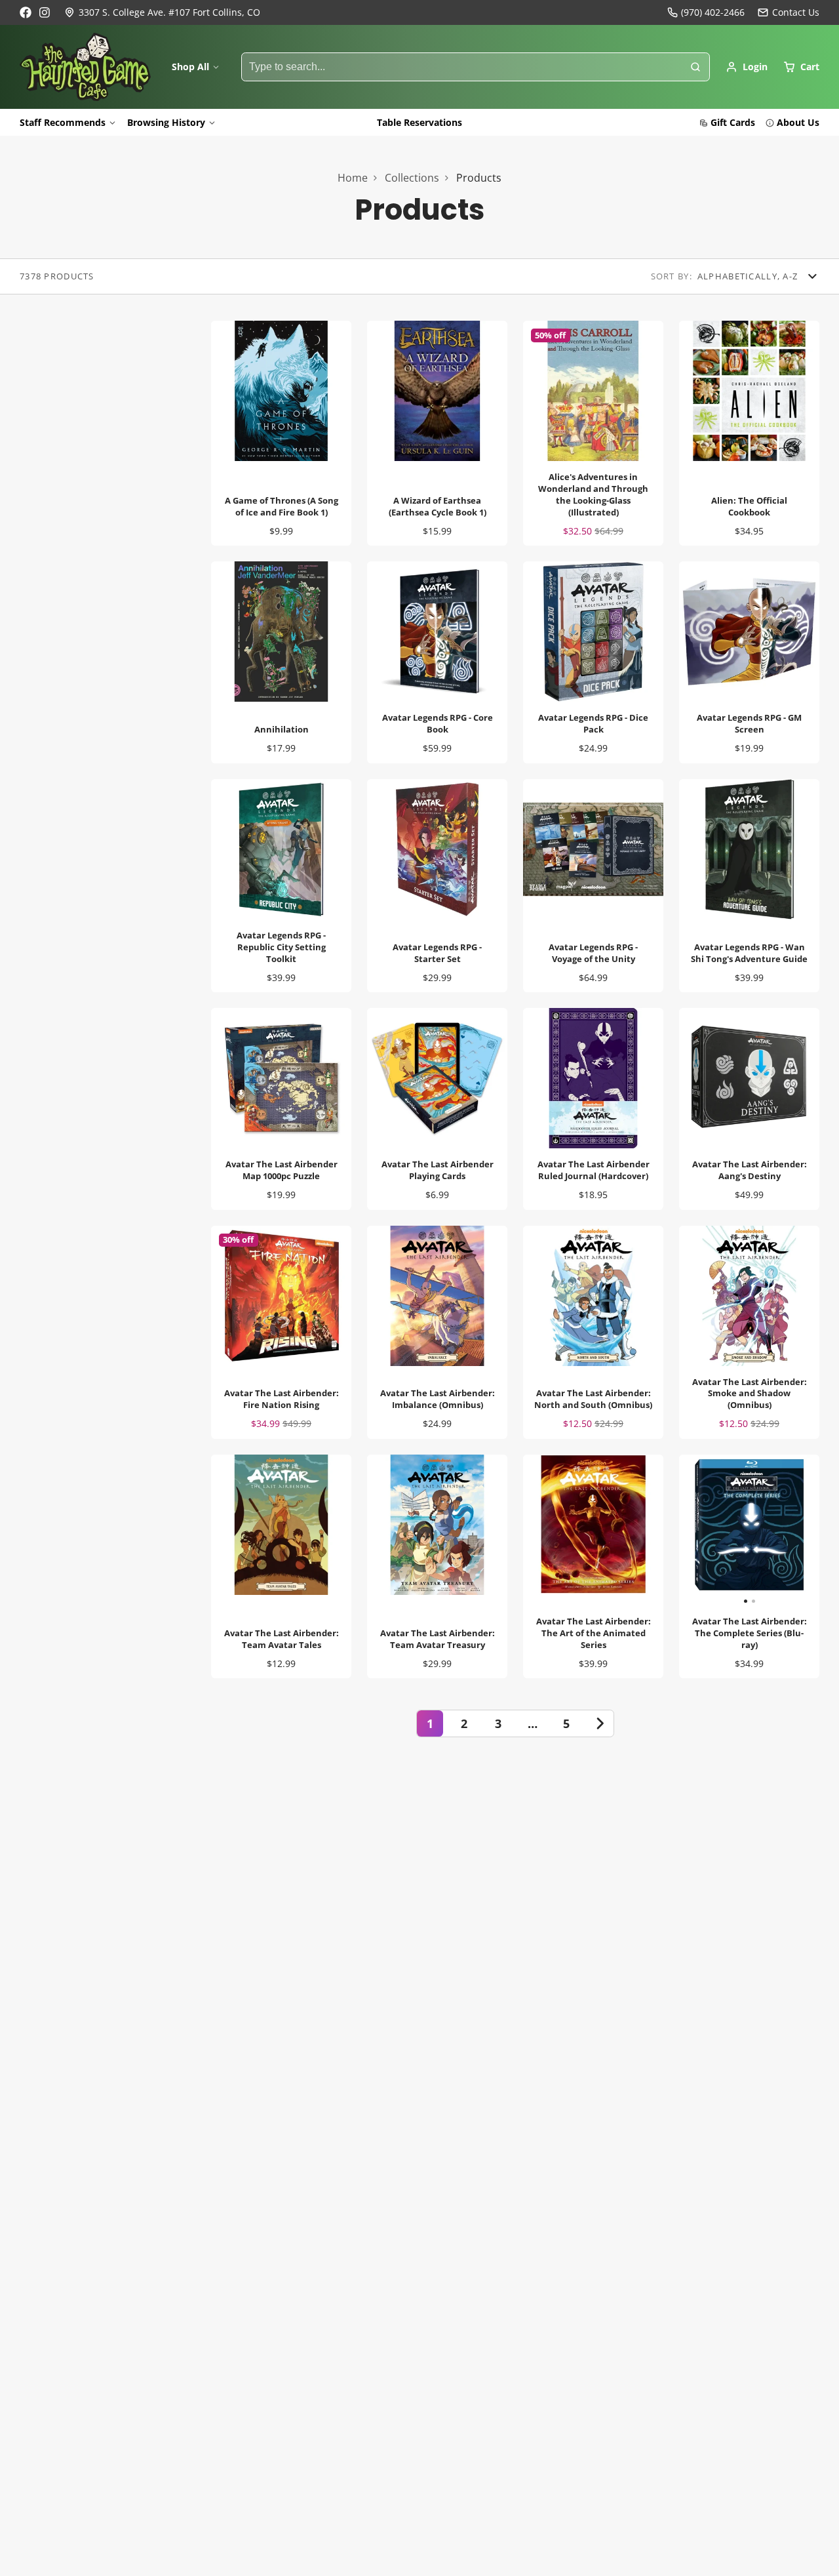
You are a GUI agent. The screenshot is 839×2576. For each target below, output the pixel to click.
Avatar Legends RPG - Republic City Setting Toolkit (281, 886)
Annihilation (281, 662)
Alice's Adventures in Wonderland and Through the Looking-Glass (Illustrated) (593, 433)
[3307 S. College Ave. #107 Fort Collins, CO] (162, 12)
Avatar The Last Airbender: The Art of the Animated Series (593, 1566)
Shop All (190, 67)
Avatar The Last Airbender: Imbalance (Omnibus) (437, 1332)
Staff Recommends (63, 122)
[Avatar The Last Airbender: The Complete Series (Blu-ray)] (714, 1530)
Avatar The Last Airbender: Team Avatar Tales (281, 1566)
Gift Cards (733, 122)
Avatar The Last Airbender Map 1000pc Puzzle (281, 1109)
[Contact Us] (789, 12)
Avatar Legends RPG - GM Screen (749, 662)
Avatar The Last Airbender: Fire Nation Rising (281, 1332)
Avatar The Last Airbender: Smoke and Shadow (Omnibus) (749, 1332)
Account (747, 67)
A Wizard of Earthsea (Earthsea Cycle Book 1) (437, 433)
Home (353, 178)
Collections (412, 178)
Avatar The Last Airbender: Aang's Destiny (749, 1109)
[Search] (695, 67)
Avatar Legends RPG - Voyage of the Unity (593, 886)
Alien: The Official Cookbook (749, 433)
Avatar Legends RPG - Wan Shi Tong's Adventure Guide (749, 886)
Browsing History (166, 122)
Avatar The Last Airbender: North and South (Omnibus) (593, 1332)
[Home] (85, 67)
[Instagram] (45, 12)
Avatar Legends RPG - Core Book (437, 662)
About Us (798, 122)
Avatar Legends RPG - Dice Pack (593, 662)
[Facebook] (26, 12)
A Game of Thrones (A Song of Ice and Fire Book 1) (281, 433)
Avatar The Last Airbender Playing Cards (437, 1109)
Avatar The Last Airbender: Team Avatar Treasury (437, 1566)
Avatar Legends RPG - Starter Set (437, 886)
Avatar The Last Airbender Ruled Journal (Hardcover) (593, 1109)
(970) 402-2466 (713, 12)
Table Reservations (419, 122)
